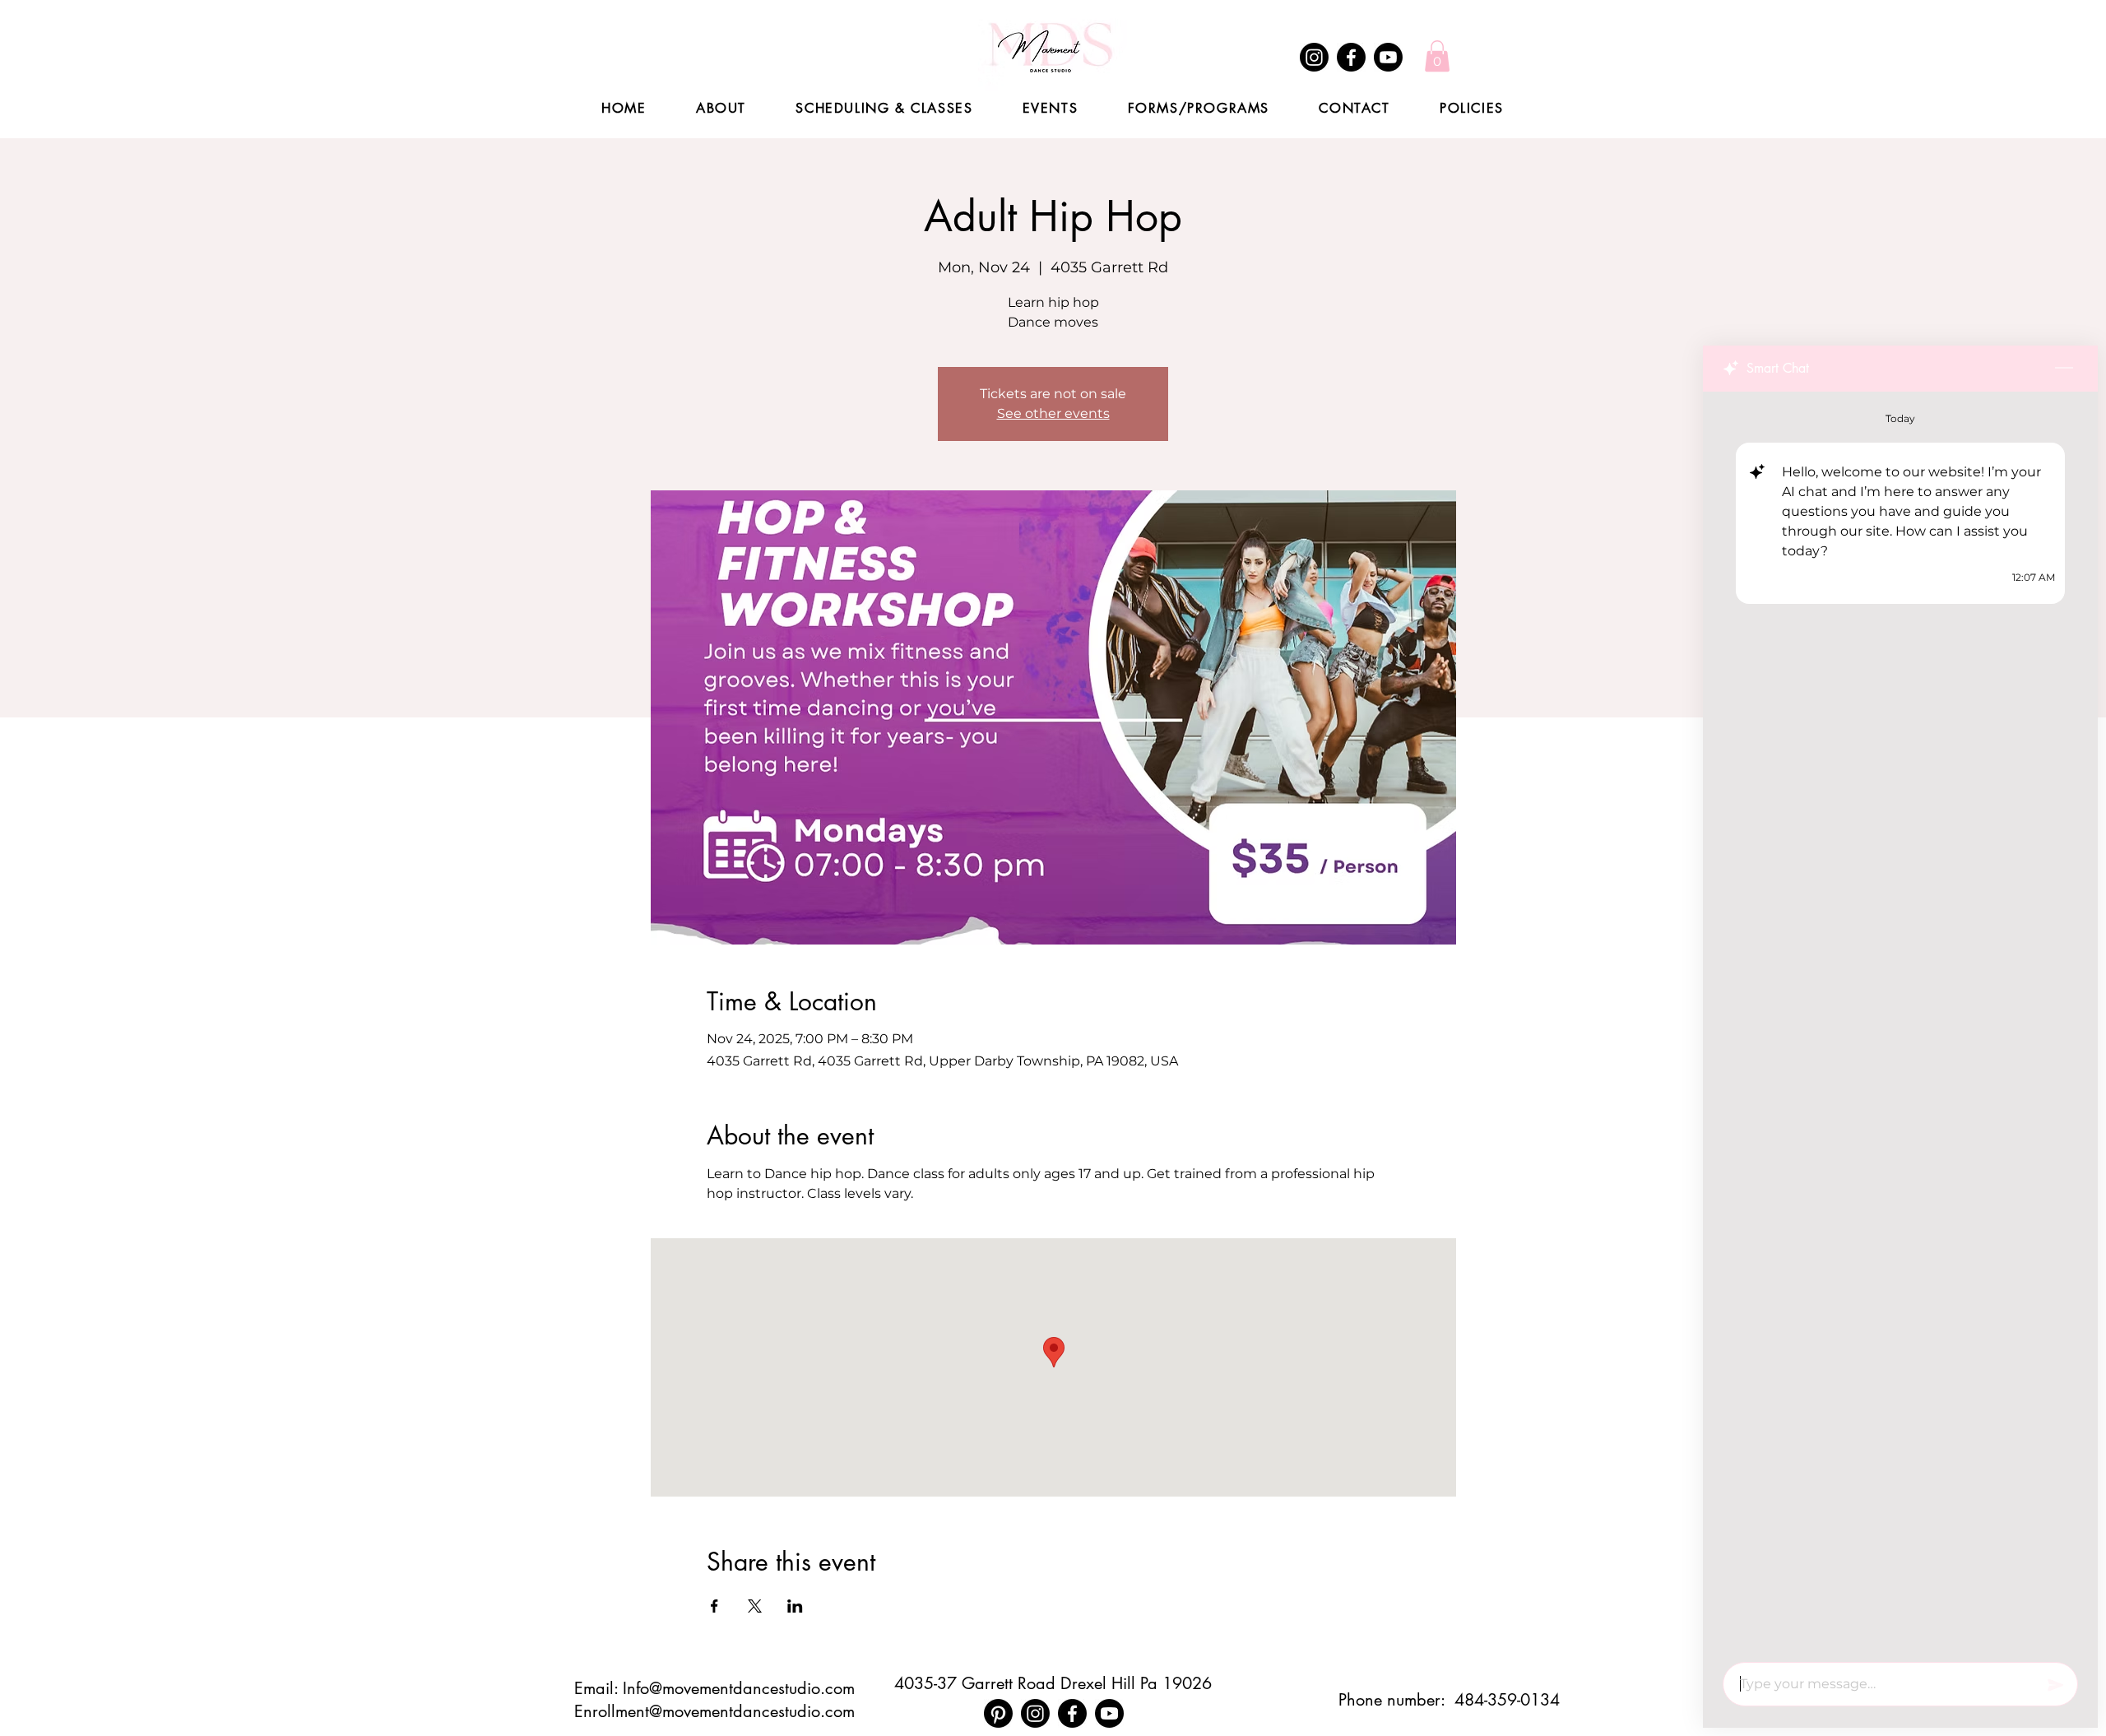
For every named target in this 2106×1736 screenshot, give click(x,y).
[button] (1437, 56)
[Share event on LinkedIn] (795, 1606)
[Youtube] (1388, 57)
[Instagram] (1314, 57)
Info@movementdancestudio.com (739, 1688)
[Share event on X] (755, 1606)
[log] (1900, 1022)
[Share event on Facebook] (714, 1606)
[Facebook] (1351, 57)
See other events (1053, 413)
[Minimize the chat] (2064, 369)
